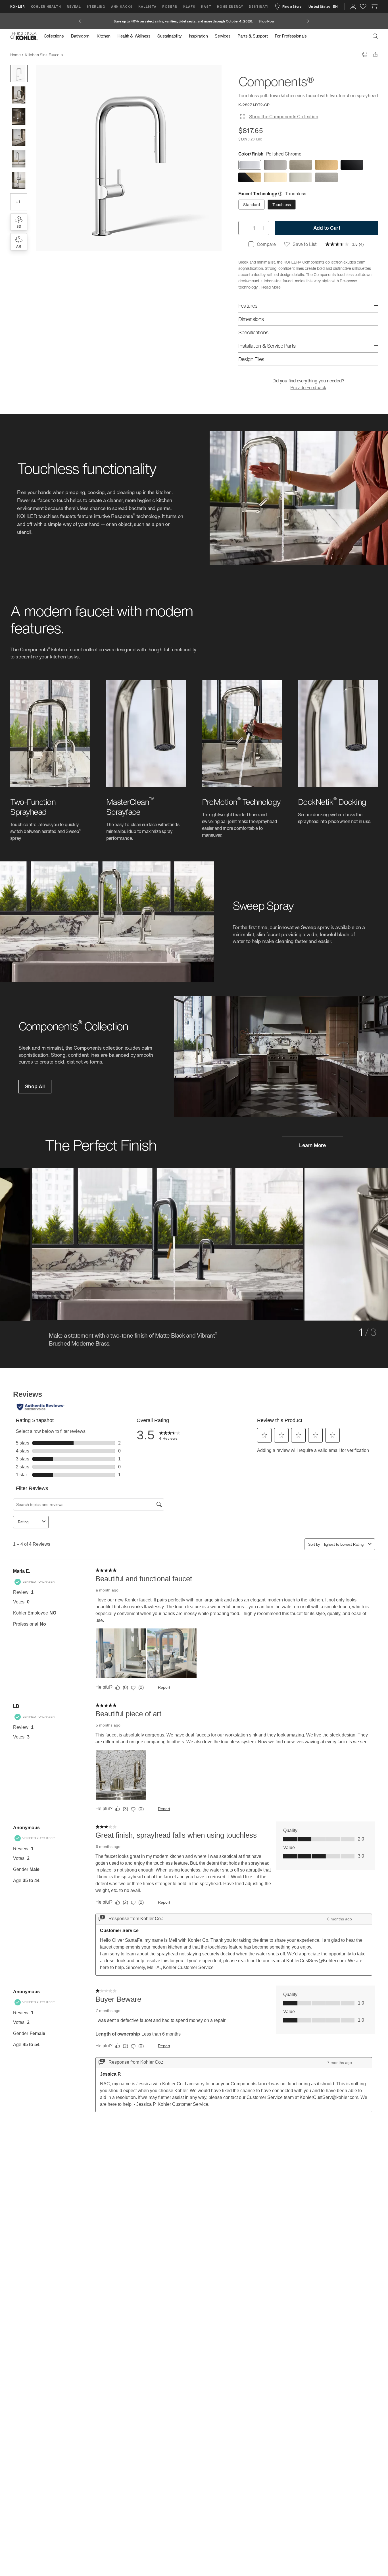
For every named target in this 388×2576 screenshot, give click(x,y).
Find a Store (292, 6)
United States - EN (323, 6)
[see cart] (374, 7)
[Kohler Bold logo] (24, 36)
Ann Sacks (122, 6)
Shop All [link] (35, 1086)
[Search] (375, 36)
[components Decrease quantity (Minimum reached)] (244, 228)
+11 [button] (18, 202)
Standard (252, 205)
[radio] (250, 165)
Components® (79, 55)
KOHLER (18, 6)
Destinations (263, 6)
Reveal (74, 6)
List (259, 139)
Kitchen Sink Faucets (44, 55)
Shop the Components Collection (284, 117)
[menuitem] (56, 36)
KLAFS (189, 6)
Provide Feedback (308, 387)
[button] (19, 73)
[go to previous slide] (80, 21)
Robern (170, 6)
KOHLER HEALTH (46, 6)
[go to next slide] (308, 21)
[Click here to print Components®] (365, 54)
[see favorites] (363, 7)
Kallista (147, 6)
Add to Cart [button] (327, 228)
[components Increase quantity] (264, 228)
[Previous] (40, 1240)
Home (15, 55)
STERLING (96, 6)
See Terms (244, 21)
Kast (206, 6)
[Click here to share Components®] (375, 54)
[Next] (348, 1240)
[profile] (353, 7)
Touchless (282, 205)
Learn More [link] (312, 1145)
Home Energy (230, 6)
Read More (271, 287)
